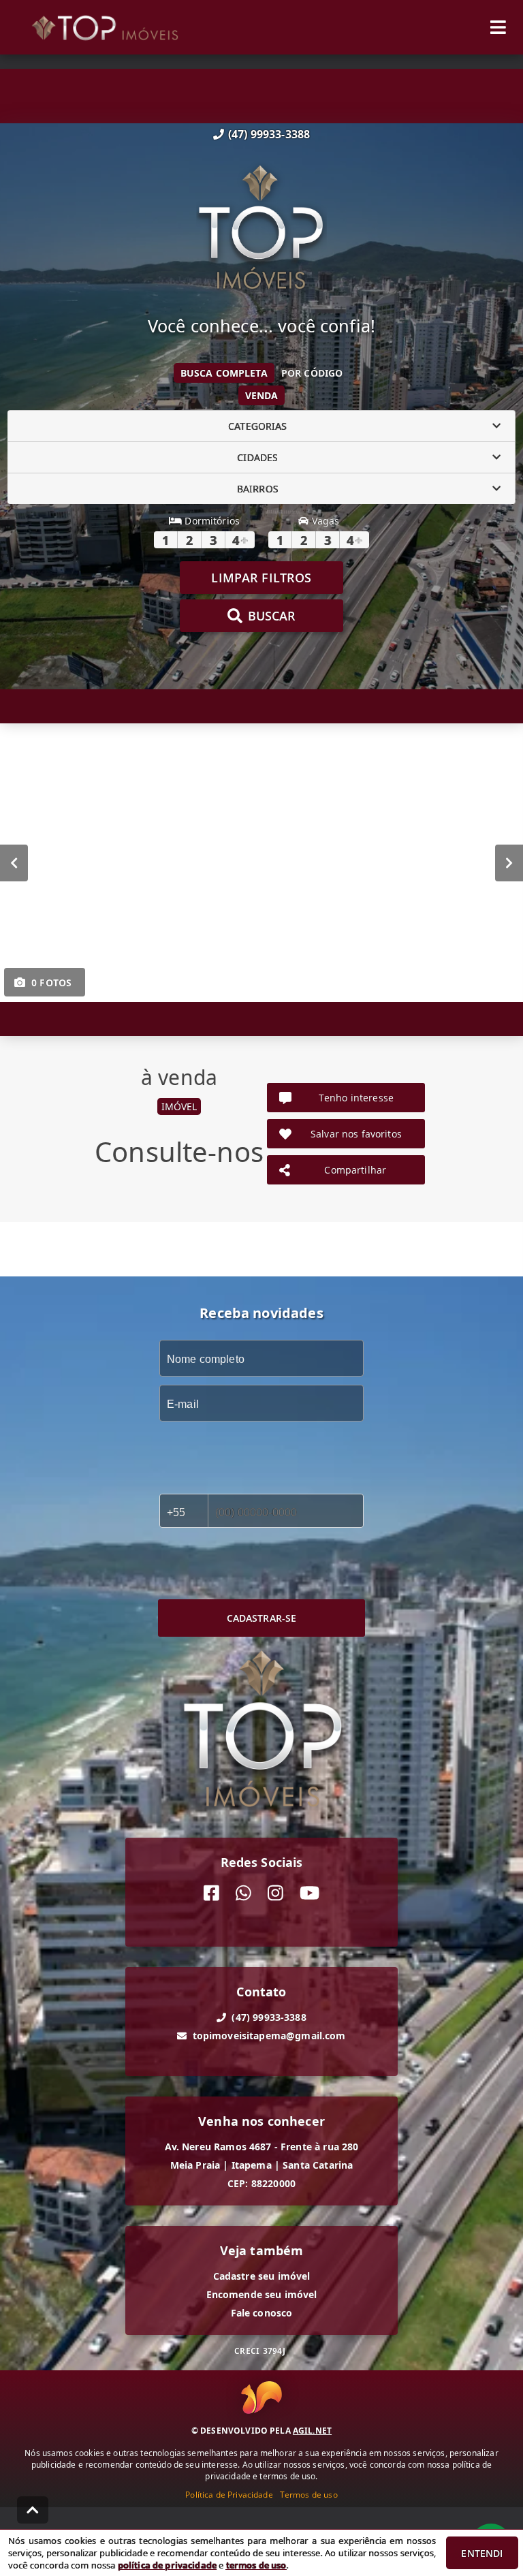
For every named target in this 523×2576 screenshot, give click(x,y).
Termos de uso (309, 2495)
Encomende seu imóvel (262, 2294)
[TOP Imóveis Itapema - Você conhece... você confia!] (261, 229)
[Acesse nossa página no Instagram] (275, 1893)
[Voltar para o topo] (33, 2510)
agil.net (312, 2431)
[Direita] (509, 863)
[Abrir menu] (498, 27)
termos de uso (256, 2565)
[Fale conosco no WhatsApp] (243, 1893)
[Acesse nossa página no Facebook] (211, 1893)
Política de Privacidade (229, 2495)
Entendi (482, 2553)
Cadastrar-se (262, 1618)
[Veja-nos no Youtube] (310, 1893)
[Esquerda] (14, 863)
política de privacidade (167, 2565)
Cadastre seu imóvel (262, 2276)
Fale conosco (262, 2313)
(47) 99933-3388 (269, 134)
